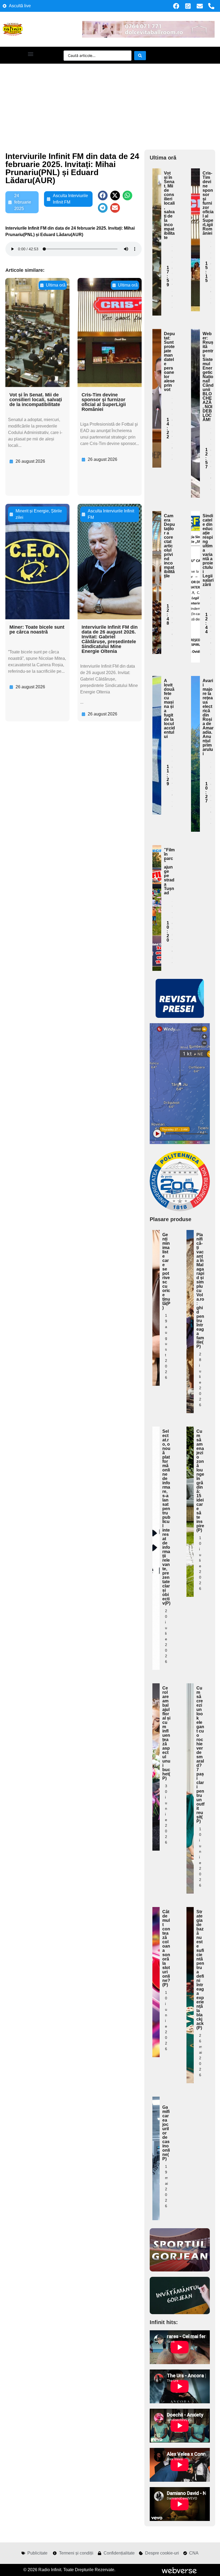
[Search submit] (140, 56)
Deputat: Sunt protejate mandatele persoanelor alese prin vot (169, 362)
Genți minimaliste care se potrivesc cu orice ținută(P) (166, 1271)
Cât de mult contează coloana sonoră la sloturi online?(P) (166, 1948)
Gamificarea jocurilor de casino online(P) (166, 2133)
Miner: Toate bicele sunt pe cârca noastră (37, 629)
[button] (30, 54)
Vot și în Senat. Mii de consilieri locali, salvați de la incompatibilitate (36, 400)
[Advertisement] (110, 104)
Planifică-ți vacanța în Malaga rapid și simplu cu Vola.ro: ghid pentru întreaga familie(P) (200, 1291)
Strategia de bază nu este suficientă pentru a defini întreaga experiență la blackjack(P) (200, 1970)
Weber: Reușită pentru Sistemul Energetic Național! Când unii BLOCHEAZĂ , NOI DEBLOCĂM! (208, 377)
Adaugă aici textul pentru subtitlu (157, 211)
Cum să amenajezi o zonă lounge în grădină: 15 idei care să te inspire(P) (200, 1481)
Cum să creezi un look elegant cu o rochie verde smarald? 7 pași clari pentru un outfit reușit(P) (200, 1755)
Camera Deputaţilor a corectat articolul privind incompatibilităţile (169, 546)
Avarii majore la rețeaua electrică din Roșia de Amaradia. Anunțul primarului (208, 717)
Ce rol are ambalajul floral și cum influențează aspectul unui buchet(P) (166, 1733)
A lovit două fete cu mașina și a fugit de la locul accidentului (169, 709)
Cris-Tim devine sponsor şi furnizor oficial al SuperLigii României (104, 402)
